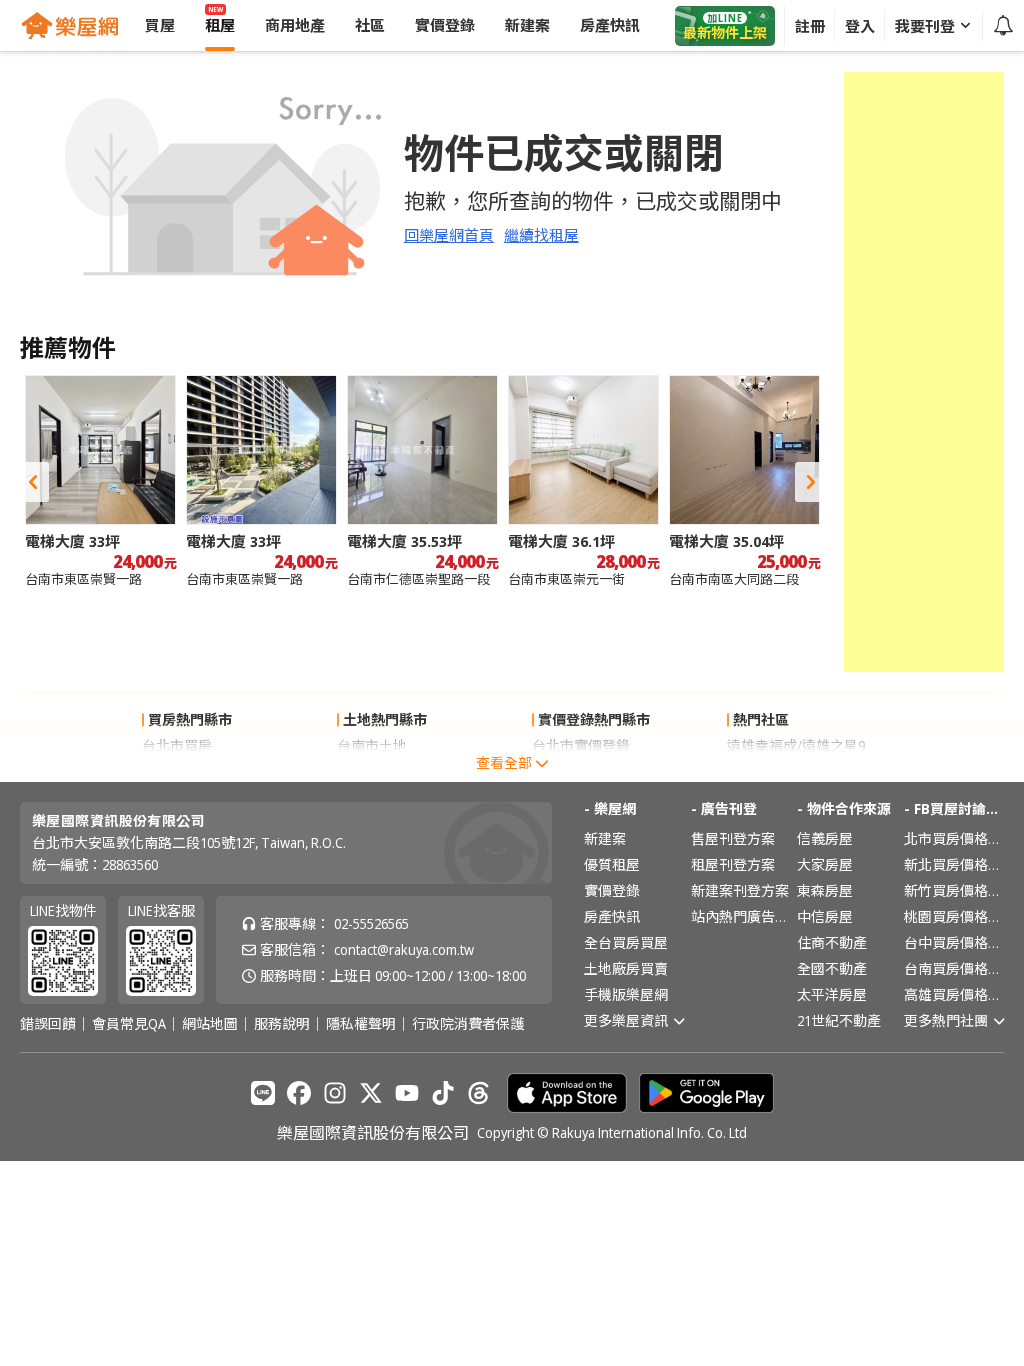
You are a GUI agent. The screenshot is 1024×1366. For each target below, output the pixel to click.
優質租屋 (612, 864)
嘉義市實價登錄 (581, 771)
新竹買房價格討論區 (954, 890)
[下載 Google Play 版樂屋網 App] (706, 1093)
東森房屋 (825, 890)
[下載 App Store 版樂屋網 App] (567, 1093)
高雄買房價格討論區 (954, 994)
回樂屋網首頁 (449, 235)
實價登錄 (612, 890)
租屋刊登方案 (733, 864)
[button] (33, 482)
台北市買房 (177, 745)
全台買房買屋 (626, 942)
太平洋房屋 (832, 994)
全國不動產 (832, 968)
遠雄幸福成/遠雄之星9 (796, 745)
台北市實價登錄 (581, 745)
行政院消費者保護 (468, 1024)
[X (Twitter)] (371, 1093)
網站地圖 (210, 1024)
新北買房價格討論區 (954, 864)
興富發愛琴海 (769, 771)
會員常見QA (129, 1024)
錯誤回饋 (48, 1024)
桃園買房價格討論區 (954, 916)
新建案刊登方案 (740, 890)
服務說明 (282, 1024)
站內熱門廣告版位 (741, 916)
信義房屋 (825, 838)
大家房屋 (825, 864)
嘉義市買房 (177, 771)
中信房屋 (825, 916)
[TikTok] (443, 1093)
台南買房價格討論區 (954, 968)
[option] (100, 481)
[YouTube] (407, 1093)
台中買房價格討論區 (954, 942)
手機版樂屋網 (626, 994)
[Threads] (479, 1093)
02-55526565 (371, 923)
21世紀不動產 (839, 1020)
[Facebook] (299, 1093)
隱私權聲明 (361, 1024)
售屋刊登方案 (733, 838)
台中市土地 (372, 771)
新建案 (605, 838)
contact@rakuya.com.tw (404, 949)
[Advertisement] (924, 372)
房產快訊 (612, 916)
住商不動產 (832, 942)
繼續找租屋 (541, 235)
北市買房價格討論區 (954, 838)
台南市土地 (372, 745)
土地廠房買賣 (626, 968)
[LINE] (263, 1093)
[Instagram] (335, 1093)
